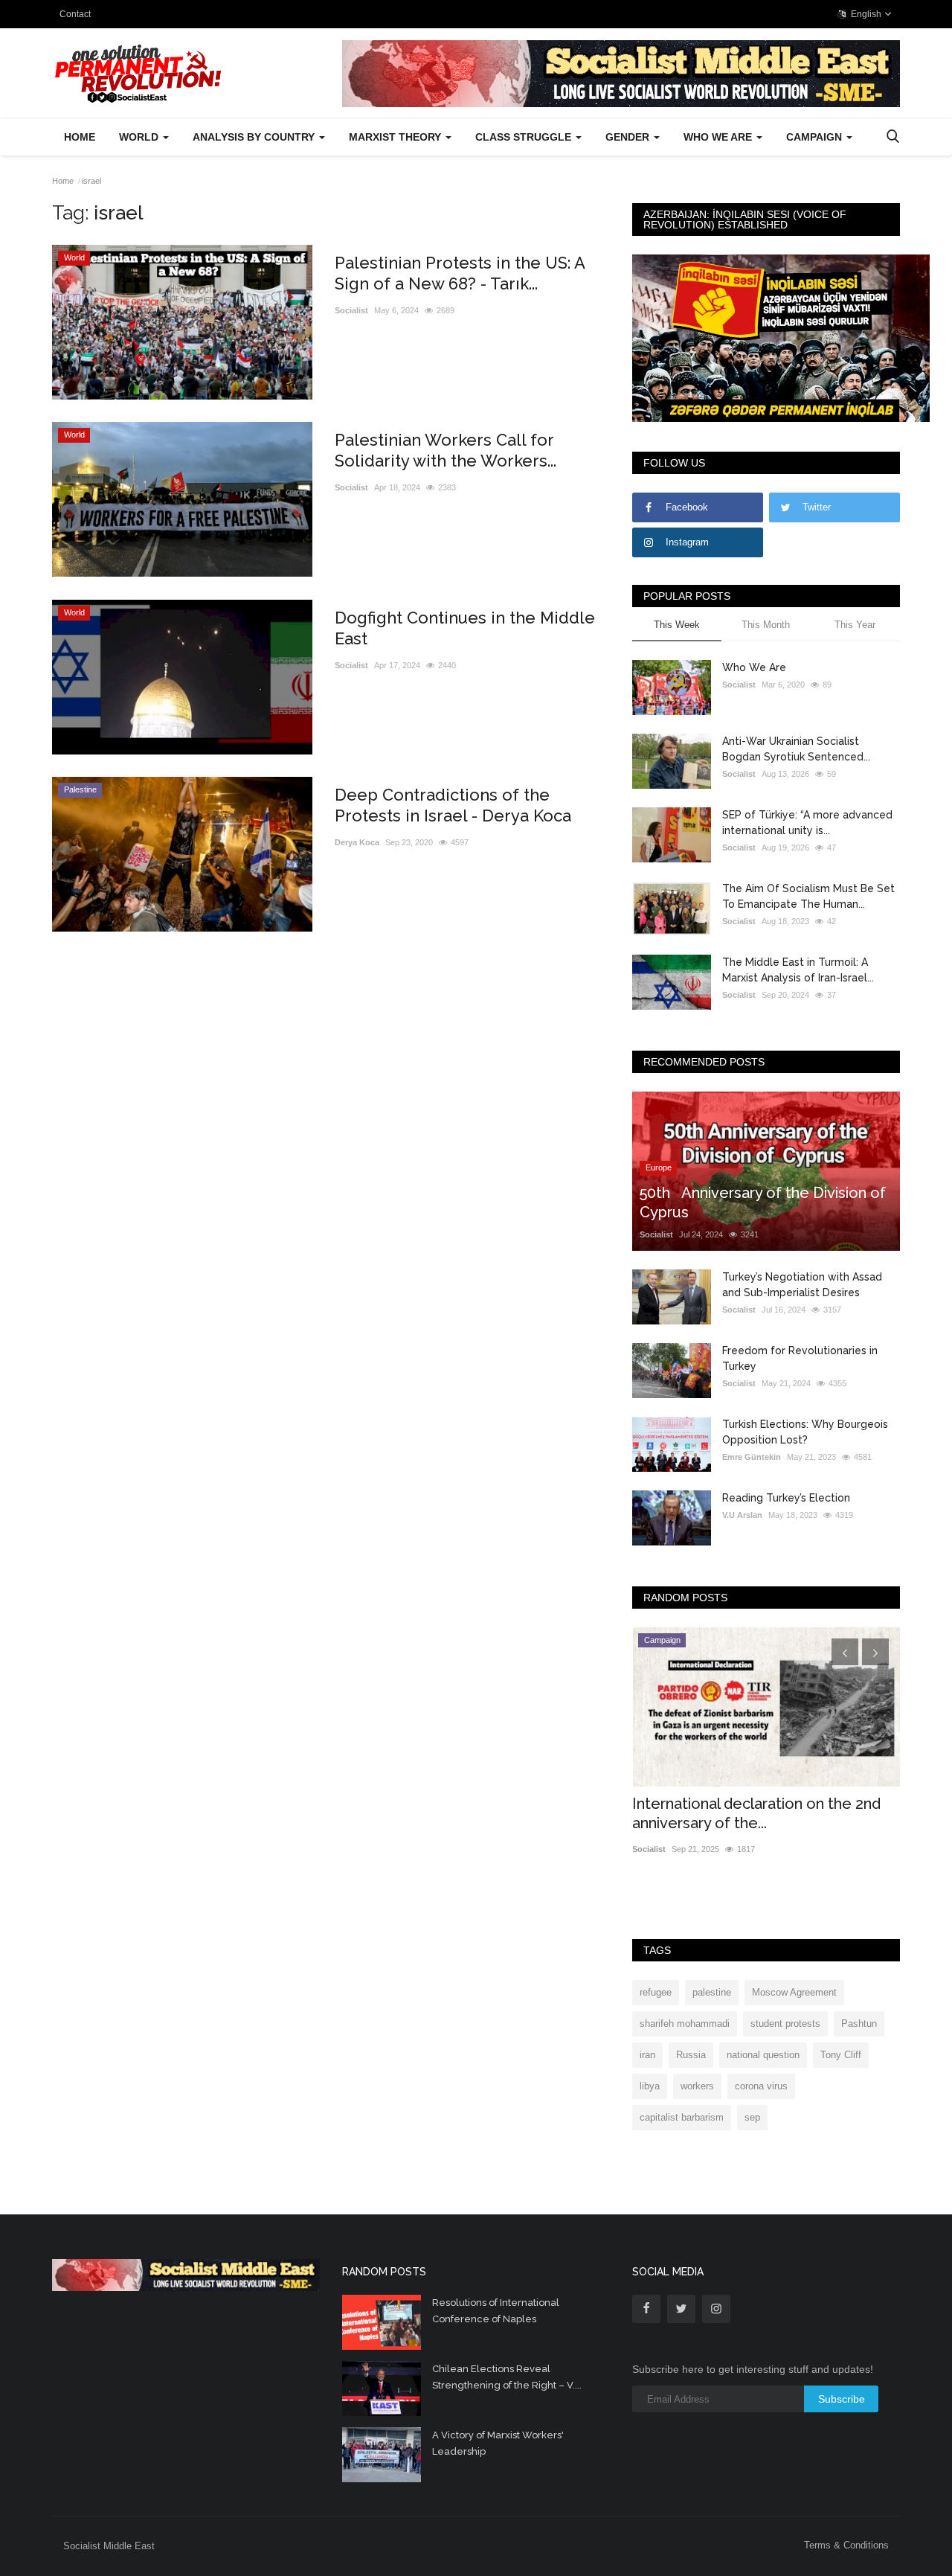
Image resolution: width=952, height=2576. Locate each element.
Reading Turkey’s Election (786, 1498)
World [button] (140, 137)
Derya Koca (357, 842)
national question (763, 2055)
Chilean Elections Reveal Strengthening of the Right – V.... (507, 2377)
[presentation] (845, 1652)
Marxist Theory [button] (396, 137)
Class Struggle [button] (525, 137)
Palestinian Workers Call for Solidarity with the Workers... (446, 450)
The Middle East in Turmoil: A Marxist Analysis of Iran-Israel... (798, 970)
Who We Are (754, 667)
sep (752, 2117)
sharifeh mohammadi (685, 2024)
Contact (75, 14)
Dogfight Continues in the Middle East (465, 628)
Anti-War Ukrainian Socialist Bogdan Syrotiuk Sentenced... (796, 749)
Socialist (351, 310)
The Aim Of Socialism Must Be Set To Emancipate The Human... (808, 896)
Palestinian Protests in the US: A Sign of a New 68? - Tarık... (460, 273)
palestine (712, 1992)
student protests (785, 2024)
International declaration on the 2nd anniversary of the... (756, 1813)
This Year (855, 625)
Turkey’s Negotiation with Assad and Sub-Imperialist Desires (802, 1285)
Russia (691, 2055)
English (865, 14)
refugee (656, 1992)
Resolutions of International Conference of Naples (496, 2311)
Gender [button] (629, 137)
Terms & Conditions (846, 2545)
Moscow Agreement (794, 1992)
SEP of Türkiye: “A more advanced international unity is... (807, 823)
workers (697, 2086)
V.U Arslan (742, 1515)
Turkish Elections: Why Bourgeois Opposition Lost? (805, 1432)
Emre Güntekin (752, 1457)
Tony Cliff (841, 2055)
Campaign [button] (816, 137)
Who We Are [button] (719, 137)
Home (80, 137)
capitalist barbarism (682, 2117)
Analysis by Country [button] (255, 137)
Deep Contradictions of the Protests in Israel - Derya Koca (453, 805)
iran (647, 2055)
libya (650, 2086)
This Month (766, 625)
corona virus (761, 2086)
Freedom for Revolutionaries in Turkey (800, 1358)
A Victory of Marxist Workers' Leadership (498, 2443)
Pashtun (859, 2024)
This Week (677, 625)
